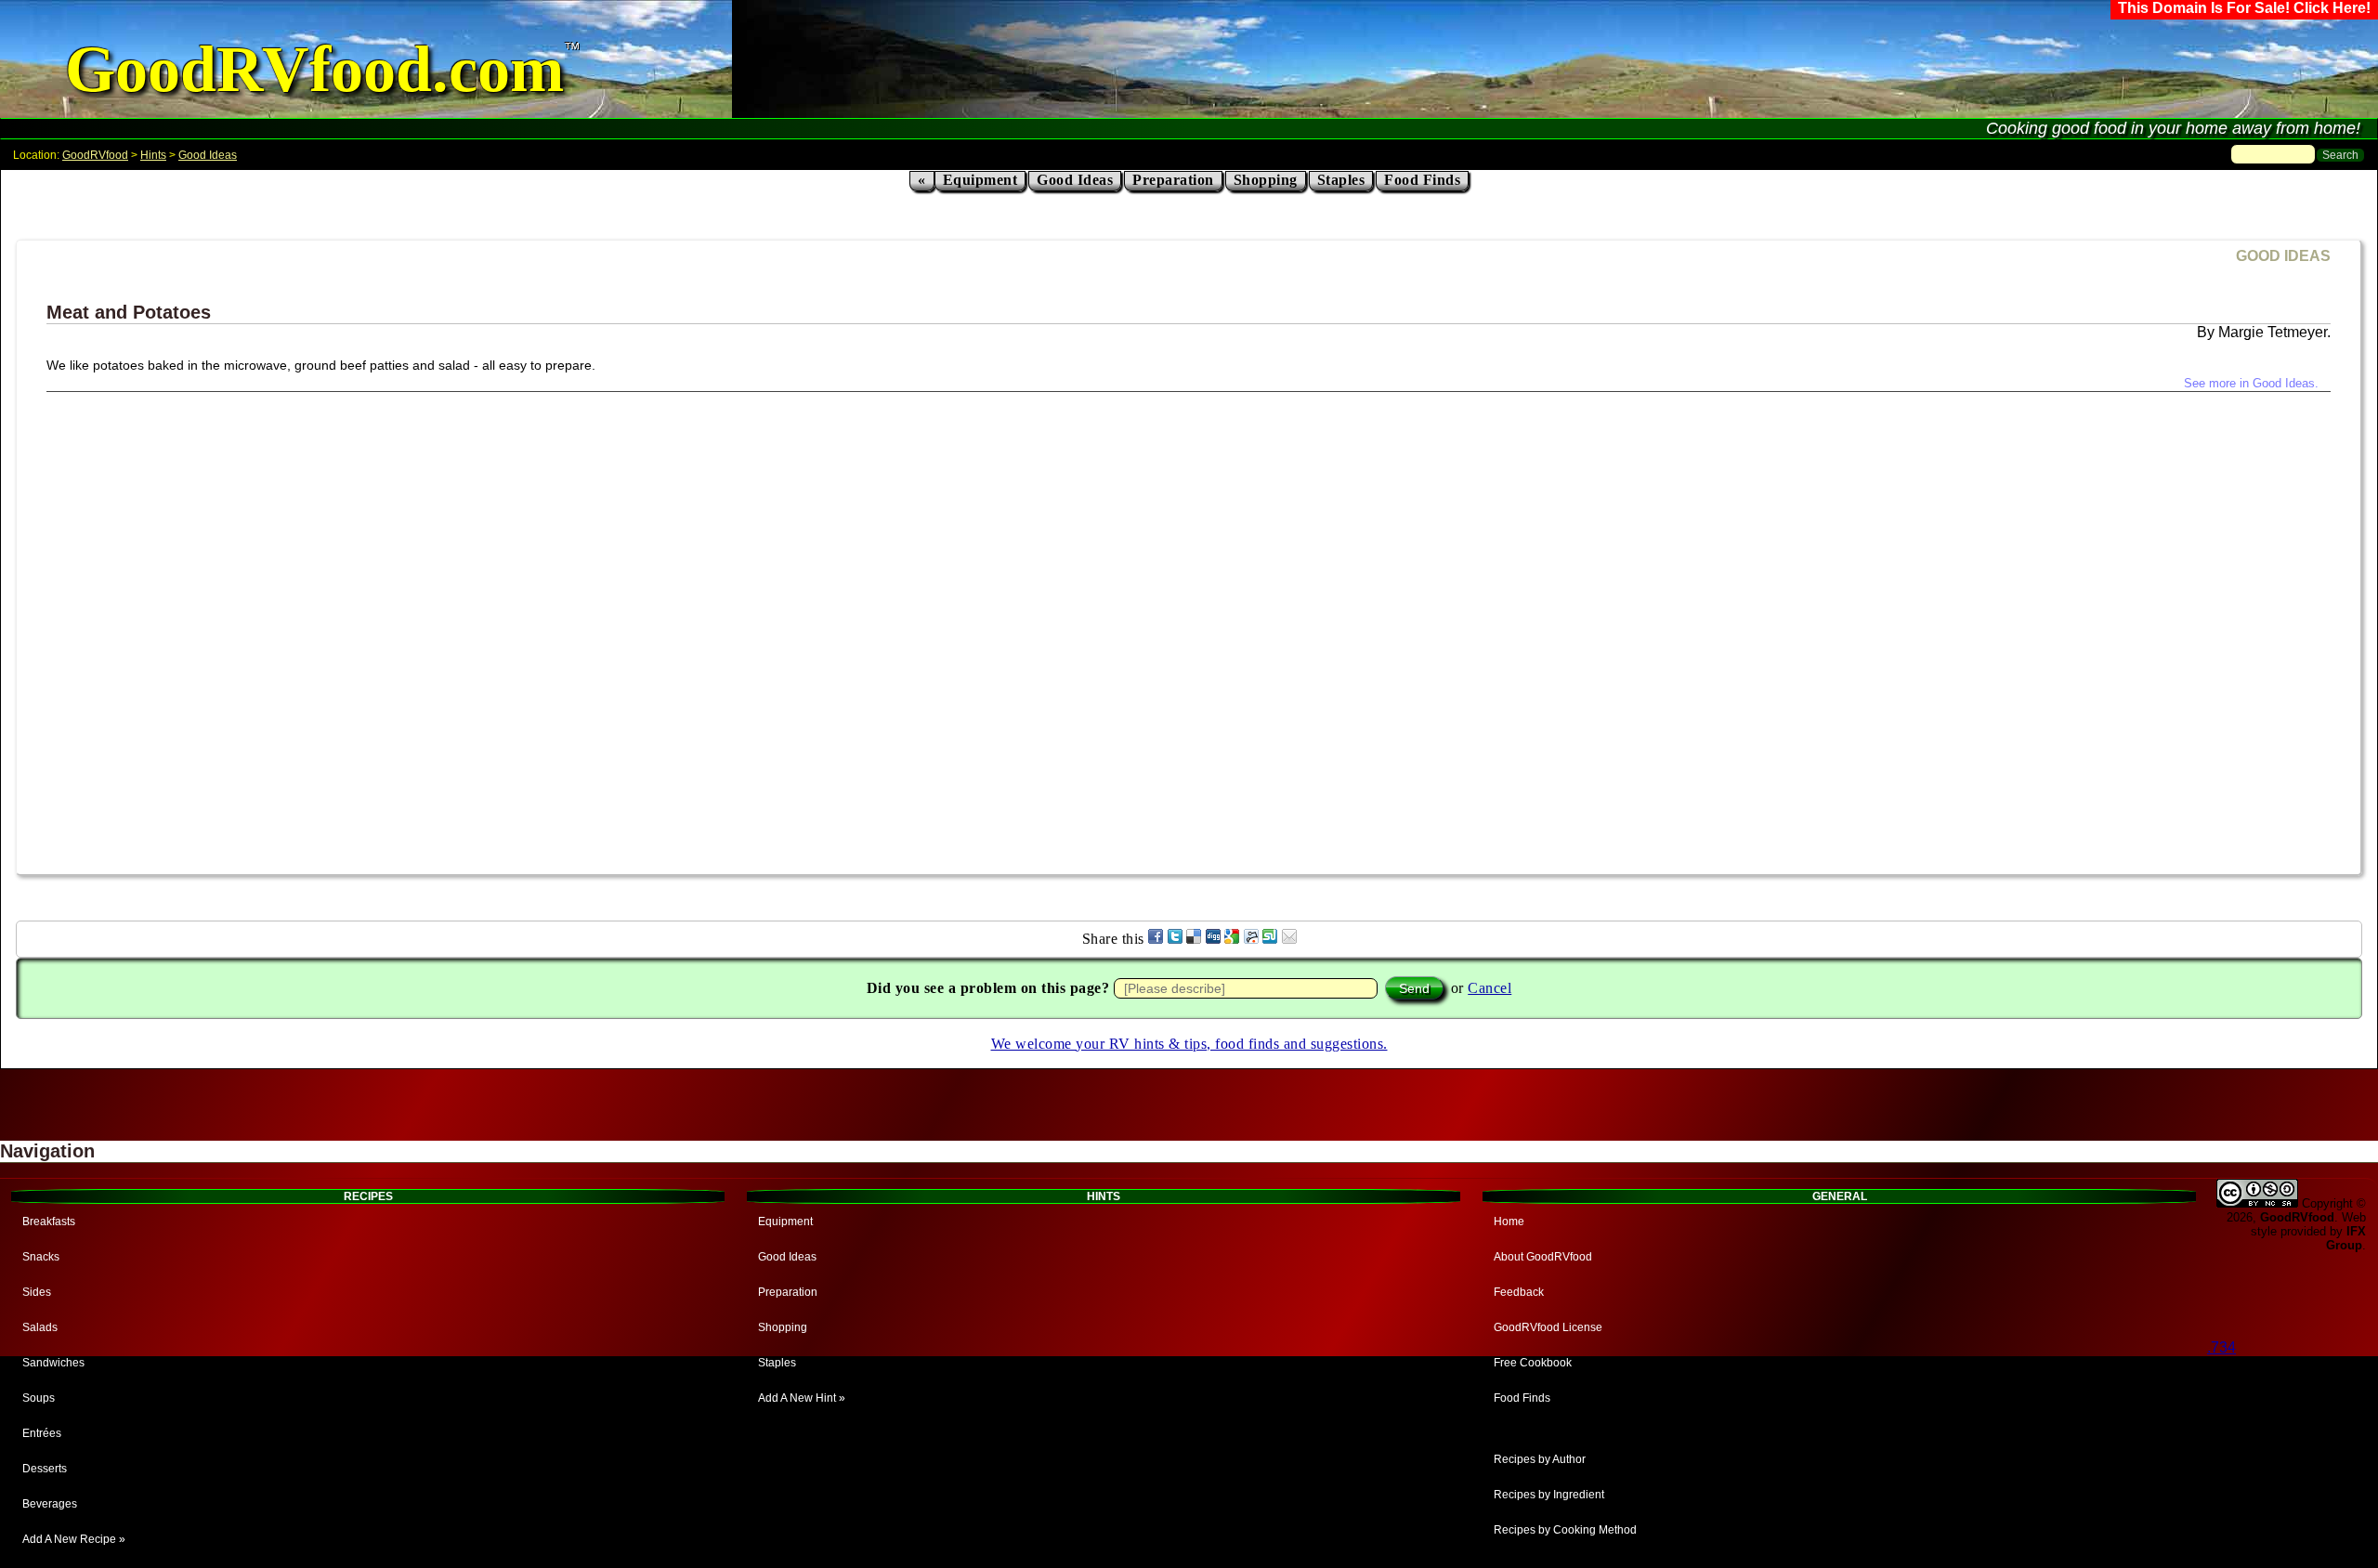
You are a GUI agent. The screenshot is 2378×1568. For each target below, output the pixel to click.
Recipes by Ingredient (1549, 1495)
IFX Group (2346, 1238)
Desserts (45, 1469)
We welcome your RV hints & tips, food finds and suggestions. (1189, 1044)
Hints (153, 155)
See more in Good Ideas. (2251, 383)
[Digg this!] (1213, 939)
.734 (2221, 1347)
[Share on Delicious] (1194, 939)
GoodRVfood (95, 155)
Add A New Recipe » (74, 1539)
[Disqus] (1189, 624)
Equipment (980, 180)
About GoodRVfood (1543, 1257)
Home (1509, 1222)
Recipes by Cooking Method (1565, 1530)
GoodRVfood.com (314, 69)
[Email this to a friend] (1289, 939)
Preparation (1173, 180)
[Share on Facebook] (1156, 939)
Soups (39, 1398)
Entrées (42, 1433)
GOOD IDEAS (2283, 256)
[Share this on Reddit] (1251, 939)
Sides (37, 1292)
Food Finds (1422, 180)
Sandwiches (53, 1363)
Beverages (50, 1504)
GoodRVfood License (1548, 1327)
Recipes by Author (1540, 1459)
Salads (40, 1327)
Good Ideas (208, 155)
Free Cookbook (1533, 1363)
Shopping (1266, 180)
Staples (1341, 180)
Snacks (41, 1257)
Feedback (1519, 1292)
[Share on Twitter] (1175, 939)
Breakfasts (49, 1222)
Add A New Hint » (802, 1398)
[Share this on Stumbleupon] (1270, 939)
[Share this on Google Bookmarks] (1232, 939)
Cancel (1490, 988)
